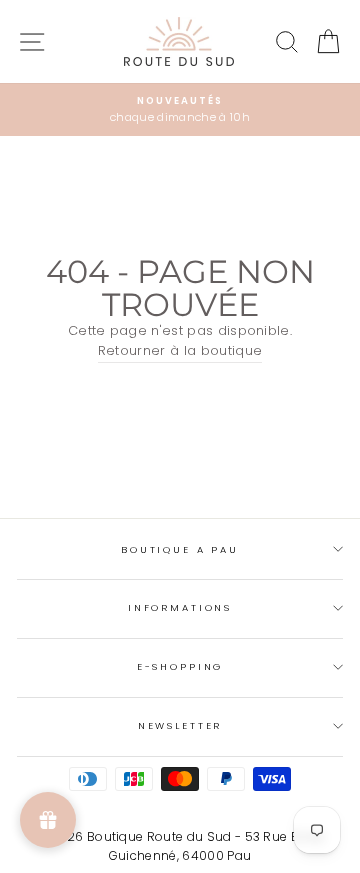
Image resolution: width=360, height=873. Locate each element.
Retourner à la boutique (180, 350)
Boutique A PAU (180, 549)
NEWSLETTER (180, 725)
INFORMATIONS (180, 607)
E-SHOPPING (180, 666)
